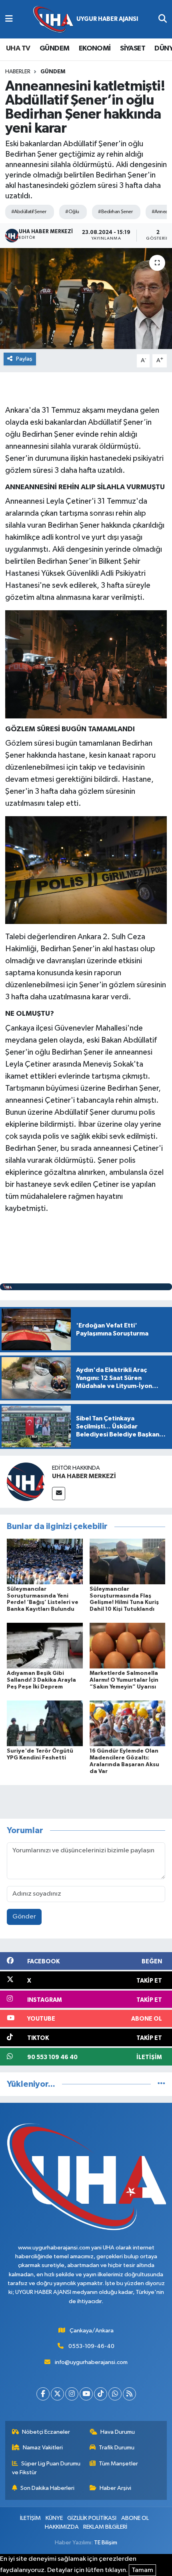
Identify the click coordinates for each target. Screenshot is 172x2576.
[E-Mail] (59, 1494)
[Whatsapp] (115, 2394)
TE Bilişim (106, 2543)
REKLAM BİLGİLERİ (105, 2527)
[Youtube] (86, 2394)
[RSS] (129, 2394)
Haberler (18, 72)
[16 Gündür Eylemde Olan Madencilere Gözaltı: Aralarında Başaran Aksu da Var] (128, 1723)
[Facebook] (43, 2394)
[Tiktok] (101, 2394)
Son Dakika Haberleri (47, 2488)
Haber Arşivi (115, 2488)
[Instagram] (72, 2394)
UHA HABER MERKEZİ (84, 1476)
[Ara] (163, 19)
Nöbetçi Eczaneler (46, 2432)
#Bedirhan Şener (115, 212)
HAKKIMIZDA (62, 2527)
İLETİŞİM (30, 2518)
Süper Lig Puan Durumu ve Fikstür (46, 2468)
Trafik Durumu (117, 2448)
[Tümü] (161, 2084)
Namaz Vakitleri (43, 2448)
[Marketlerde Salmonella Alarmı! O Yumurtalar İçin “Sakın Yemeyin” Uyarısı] (128, 1645)
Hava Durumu (118, 2432)
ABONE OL (135, 2518)
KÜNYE (54, 2518)
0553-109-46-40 (91, 2346)
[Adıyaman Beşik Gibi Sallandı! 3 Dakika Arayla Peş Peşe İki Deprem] (45, 1645)
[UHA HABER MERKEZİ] (26, 1482)
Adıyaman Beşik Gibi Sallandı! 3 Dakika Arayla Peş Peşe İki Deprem (41, 1680)
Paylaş (24, 359)
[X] (57, 2394)
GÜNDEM (54, 48)
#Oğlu (72, 212)
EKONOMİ (95, 48)
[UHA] (86, 19)
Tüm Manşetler (118, 2464)
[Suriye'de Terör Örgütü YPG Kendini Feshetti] (45, 1723)
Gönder (24, 1917)
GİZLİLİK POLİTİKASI (92, 2518)
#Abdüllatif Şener (29, 212)
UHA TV (18, 48)
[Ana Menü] (9, 19)
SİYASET (133, 48)
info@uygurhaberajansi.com (91, 2362)
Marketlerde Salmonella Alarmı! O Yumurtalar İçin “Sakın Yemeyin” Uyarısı (124, 1680)
